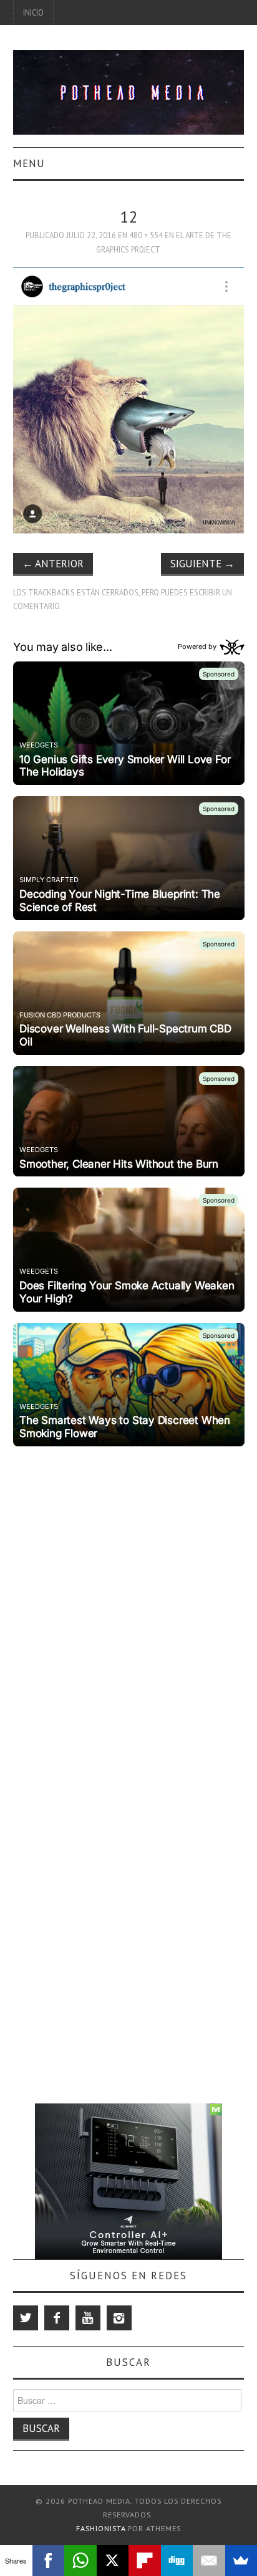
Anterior (53, 564)
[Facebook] (57, 2318)
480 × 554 (146, 235)
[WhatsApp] (80, 2560)
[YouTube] (88, 2318)
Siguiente (202, 564)
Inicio (33, 12)
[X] (113, 2560)
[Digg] (177, 2560)
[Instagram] (119, 2318)
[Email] (209, 2560)
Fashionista (101, 2528)
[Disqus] (129, 1607)
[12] (129, 399)
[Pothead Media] (129, 91)
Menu (29, 163)
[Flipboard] (145, 2560)
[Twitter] (26, 2318)
